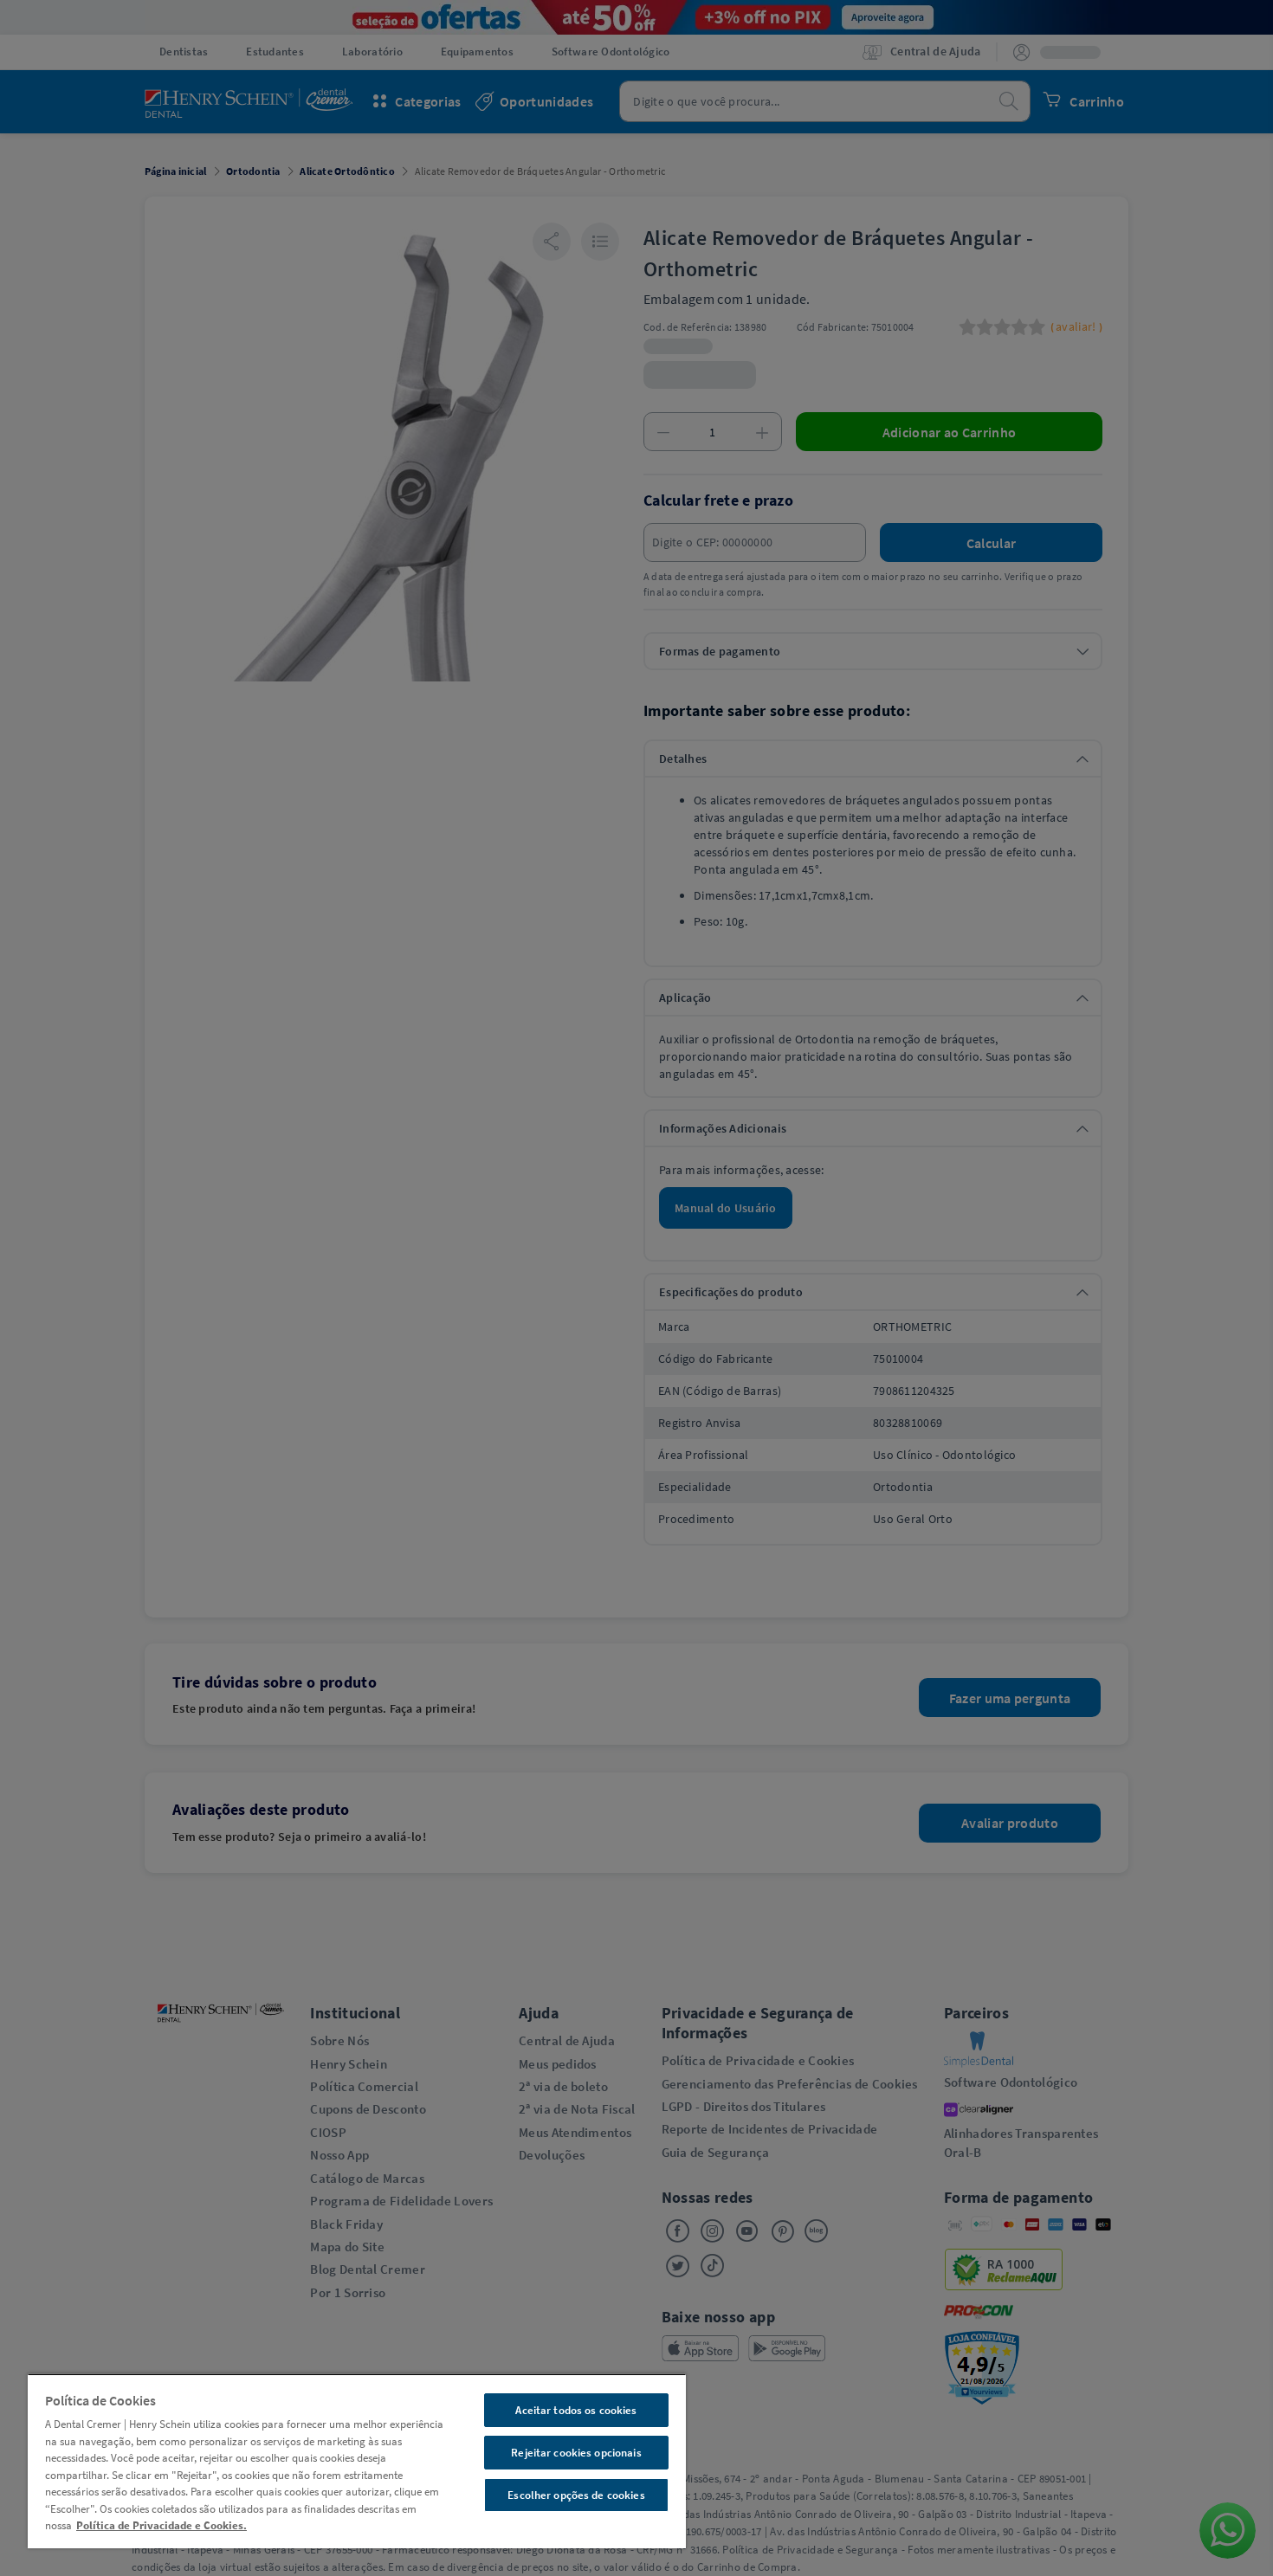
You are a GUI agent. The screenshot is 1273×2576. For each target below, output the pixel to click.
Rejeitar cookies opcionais (576, 2453)
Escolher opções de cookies (576, 2495)
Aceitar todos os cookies (576, 2410)
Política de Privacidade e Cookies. (162, 2525)
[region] (357, 2461)
